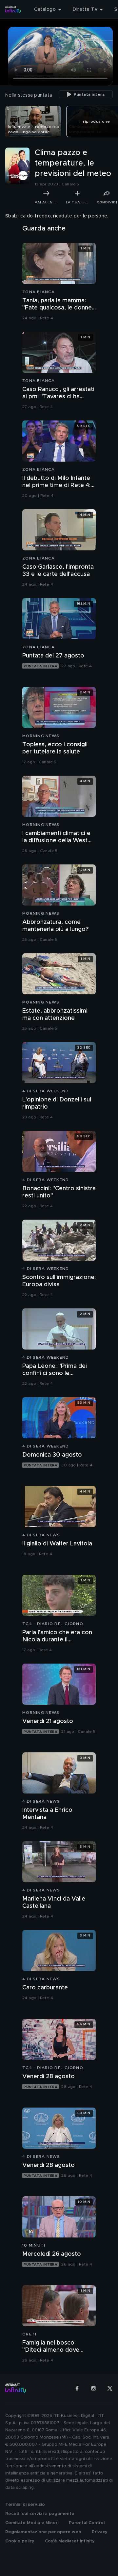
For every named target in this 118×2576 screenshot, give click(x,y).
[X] (110, 2388)
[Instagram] (93, 2388)
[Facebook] (77, 2388)
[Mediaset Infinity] (13, 9)
